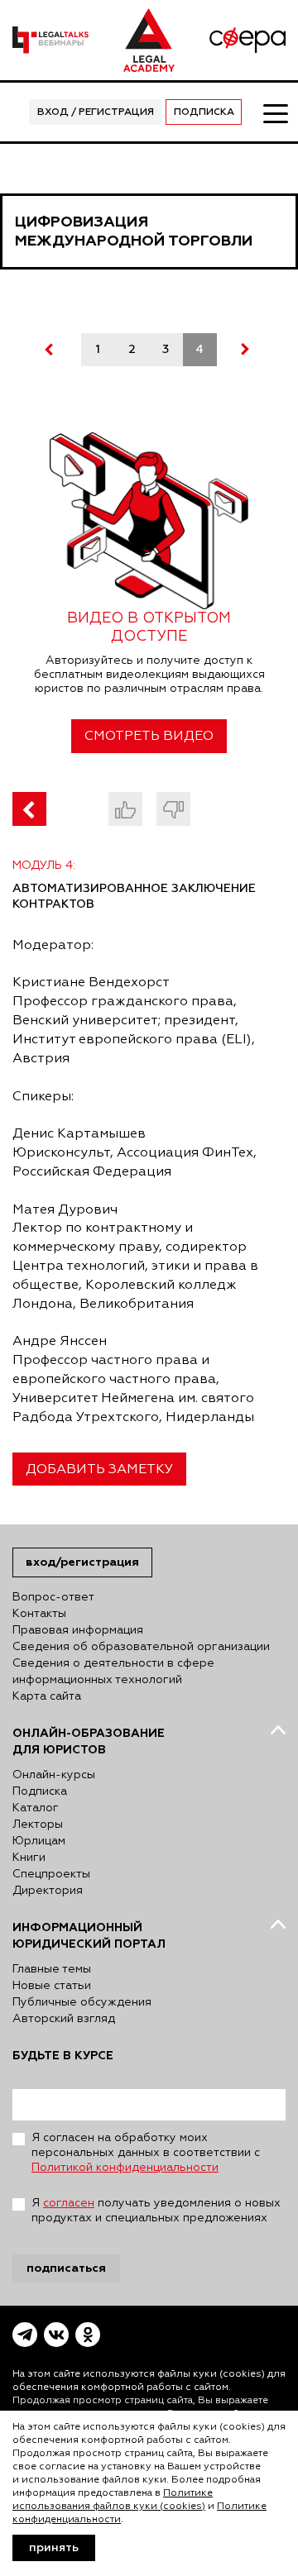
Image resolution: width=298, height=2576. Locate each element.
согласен (69, 2203)
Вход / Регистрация (96, 112)
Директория (48, 1891)
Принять (54, 2548)
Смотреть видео (149, 737)
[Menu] (275, 112)
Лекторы (38, 1825)
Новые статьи (52, 1986)
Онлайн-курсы (54, 1775)
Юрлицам (39, 1841)
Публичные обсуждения (82, 2002)
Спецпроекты (51, 1874)
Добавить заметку (99, 1470)
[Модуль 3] (29, 809)
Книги (29, 1858)
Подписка (204, 112)
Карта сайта (47, 1696)
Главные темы (52, 1969)
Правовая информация (78, 1630)
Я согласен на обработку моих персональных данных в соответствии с (146, 2153)
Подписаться (66, 2268)
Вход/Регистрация (82, 1562)
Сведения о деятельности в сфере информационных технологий (113, 1672)
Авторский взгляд (64, 2019)
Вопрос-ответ (53, 1597)
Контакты (39, 1614)
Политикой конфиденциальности (125, 2168)
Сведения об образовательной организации (141, 1647)
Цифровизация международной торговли (134, 231)
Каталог (36, 1808)
